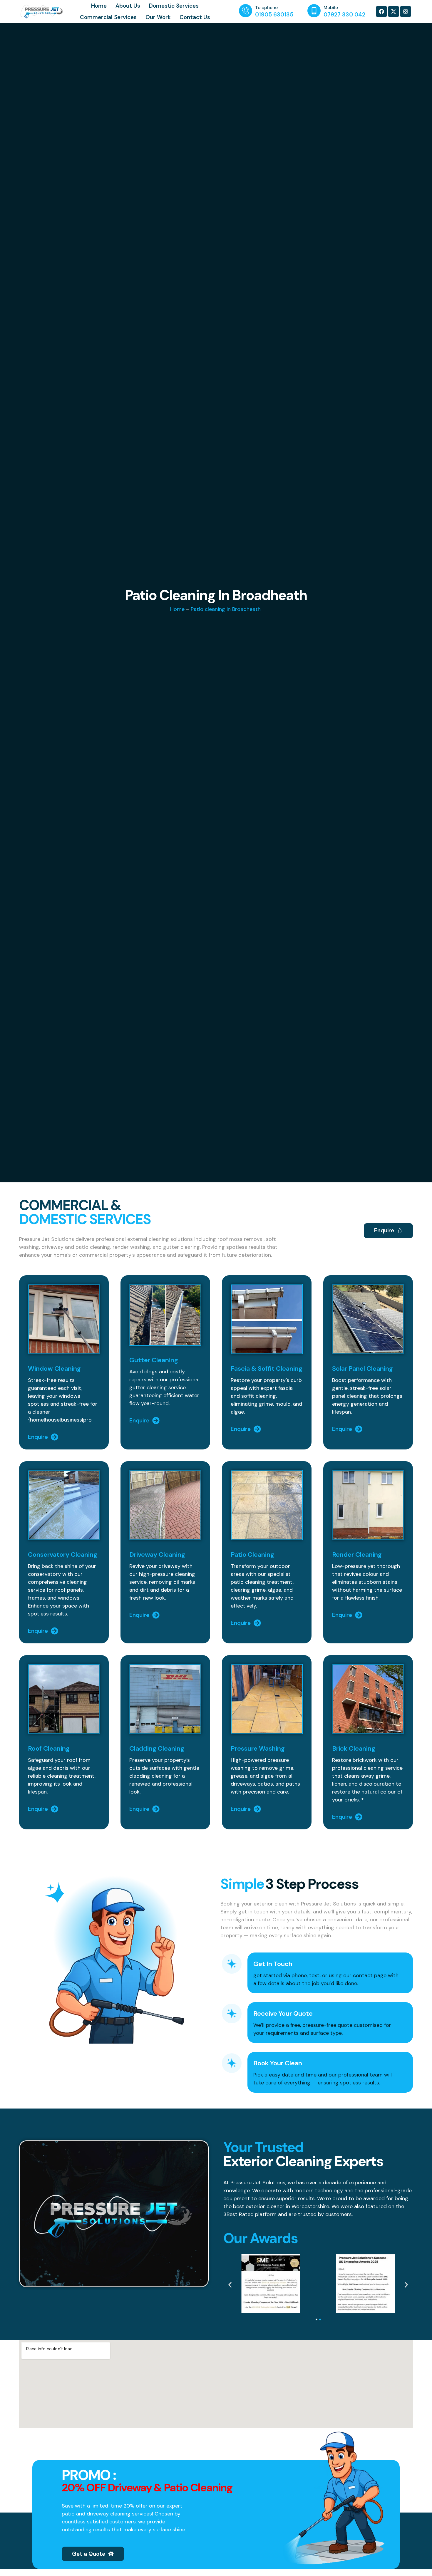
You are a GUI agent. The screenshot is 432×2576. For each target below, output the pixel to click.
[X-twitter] (394, 11)
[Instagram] (406, 11)
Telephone (266, 8)
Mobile (331, 8)
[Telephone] (246, 11)
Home (99, 6)
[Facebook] (381, 11)
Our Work (158, 17)
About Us (128, 6)
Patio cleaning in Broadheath (226, 609)
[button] (230, 2285)
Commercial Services (108, 17)
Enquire (38, 1437)
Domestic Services (174, 6)
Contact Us (195, 17)
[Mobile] (314, 11)
